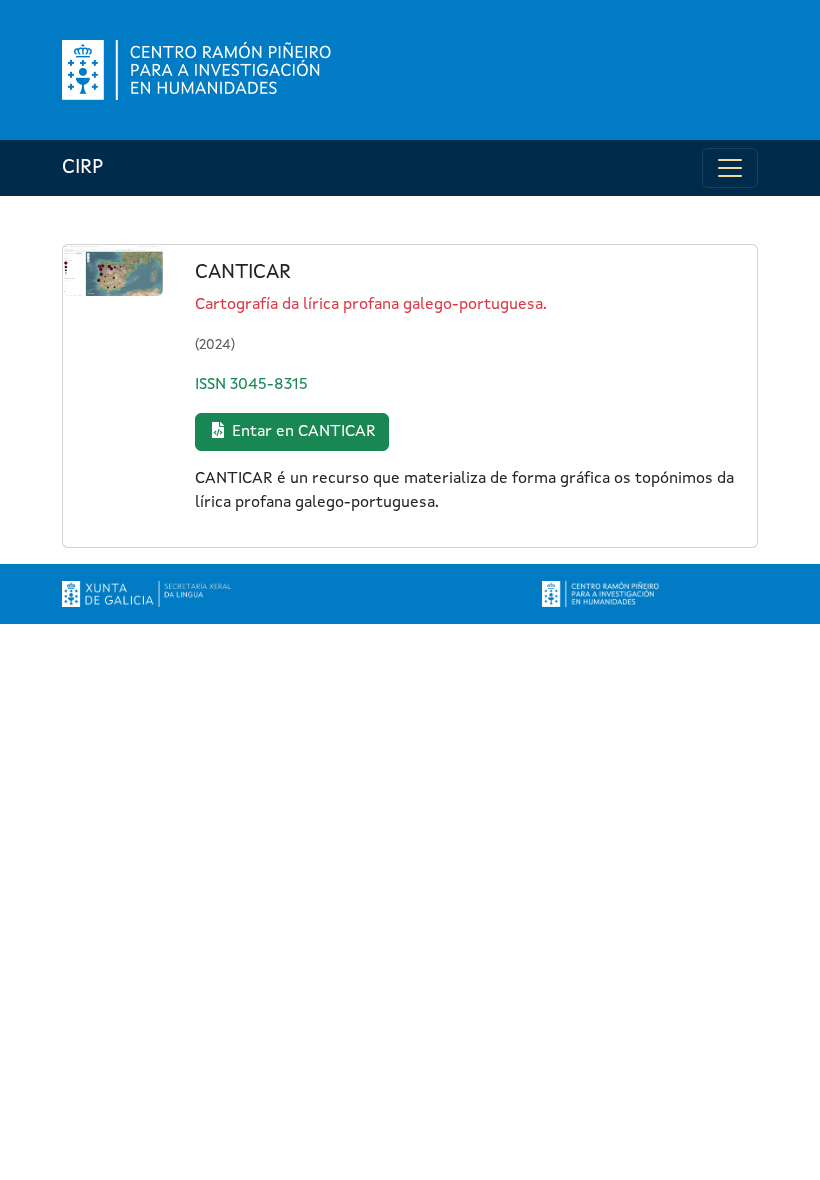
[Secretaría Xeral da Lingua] (146, 594)
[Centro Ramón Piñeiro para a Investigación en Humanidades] (601, 594)
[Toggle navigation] (730, 168)
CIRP (82, 168)
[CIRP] (199, 70)
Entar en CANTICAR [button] (302, 432)
